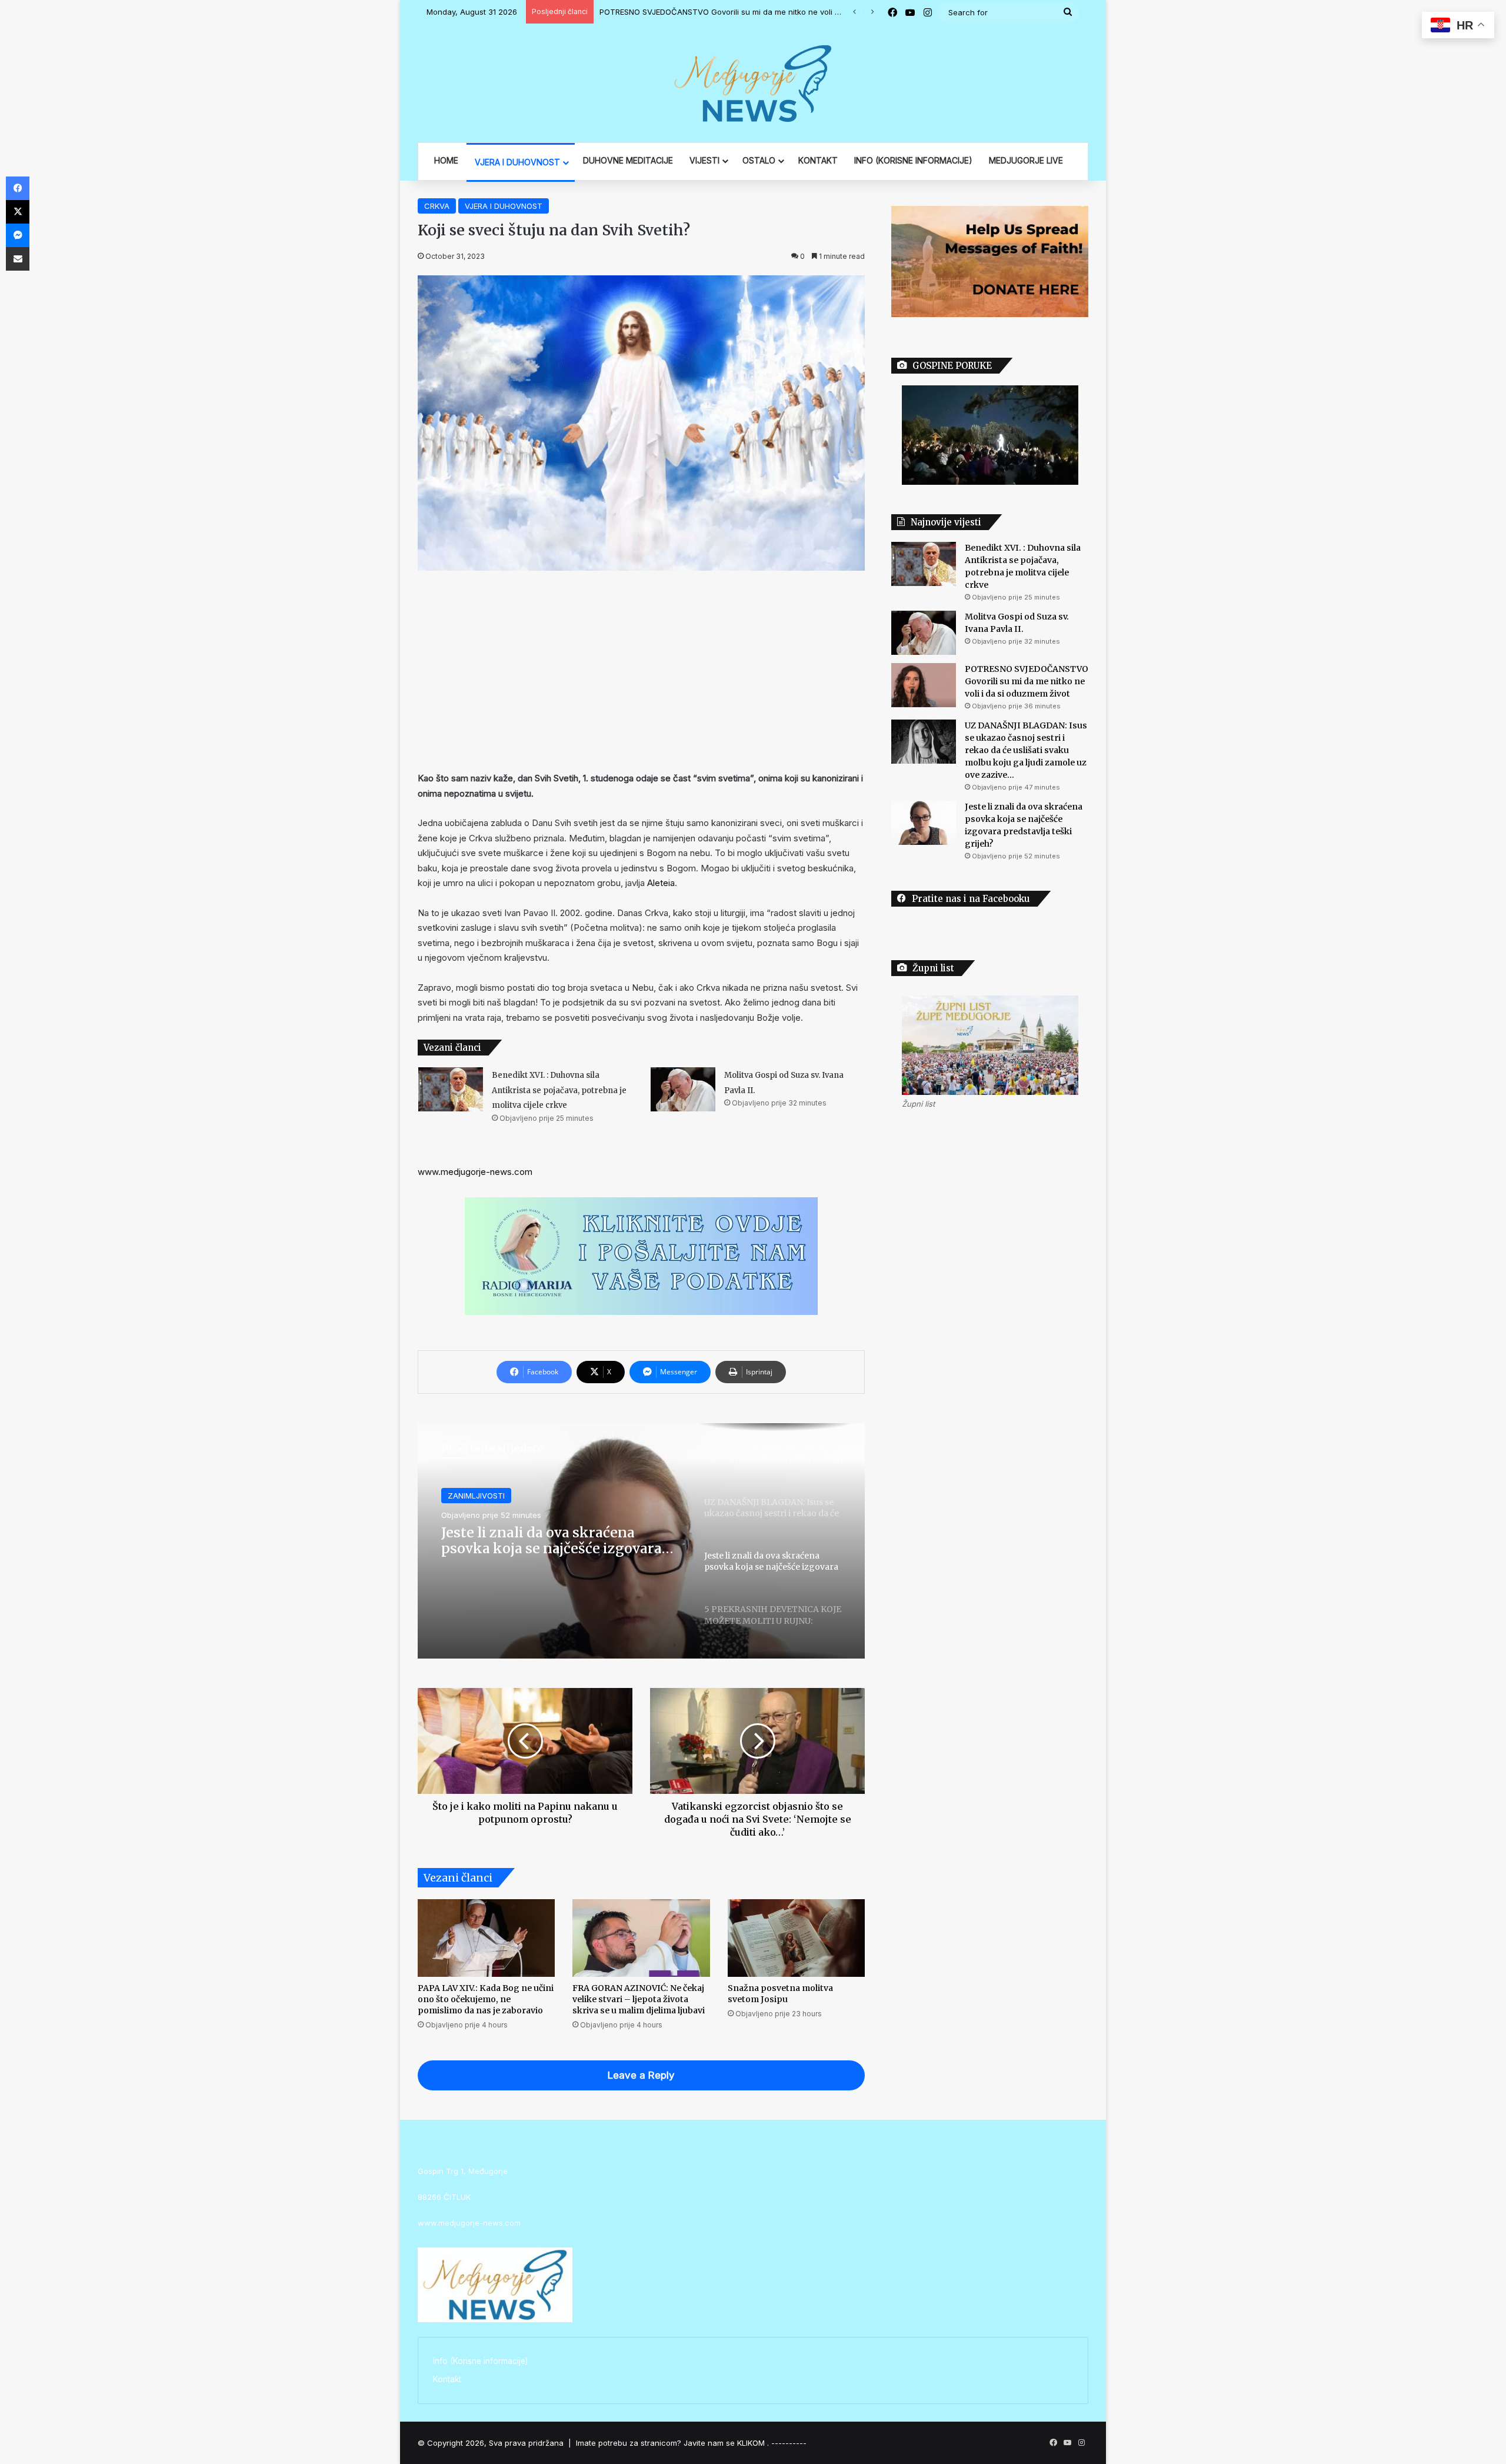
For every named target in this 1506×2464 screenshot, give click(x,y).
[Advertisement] (641, 671)
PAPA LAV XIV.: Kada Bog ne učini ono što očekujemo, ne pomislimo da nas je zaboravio (486, 1999)
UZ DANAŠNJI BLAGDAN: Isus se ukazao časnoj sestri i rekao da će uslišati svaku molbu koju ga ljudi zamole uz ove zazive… (829, 12)
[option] (641, 1541)
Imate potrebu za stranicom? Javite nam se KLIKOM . (672, 2443)
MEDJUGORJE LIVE (1026, 160)
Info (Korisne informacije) (480, 2361)
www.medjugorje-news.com (475, 1172)
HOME (446, 160)
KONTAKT (818, 160)
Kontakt (447, 2379)
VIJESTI (704, 160)
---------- (789, 2443)
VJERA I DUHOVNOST (517, 162)
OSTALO (759, 160)
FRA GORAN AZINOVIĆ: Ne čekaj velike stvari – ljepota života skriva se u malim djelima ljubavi (639, 1999)
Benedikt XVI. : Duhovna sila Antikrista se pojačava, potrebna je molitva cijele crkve (559, 1090)
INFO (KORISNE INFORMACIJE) (913, 160)
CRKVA (437, 206)
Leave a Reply (641, 2075)
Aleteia (661, 883)
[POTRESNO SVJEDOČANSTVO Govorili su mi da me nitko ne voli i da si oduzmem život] (924, 685)
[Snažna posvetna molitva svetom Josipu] (796, 1938)
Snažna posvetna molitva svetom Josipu (780, 1994)
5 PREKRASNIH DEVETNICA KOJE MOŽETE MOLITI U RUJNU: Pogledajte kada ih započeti (553, 1541)
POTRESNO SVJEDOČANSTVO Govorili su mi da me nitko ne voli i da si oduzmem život (1027, 681)
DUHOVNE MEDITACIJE (628, 160)
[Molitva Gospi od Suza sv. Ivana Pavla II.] (683, 1089)
